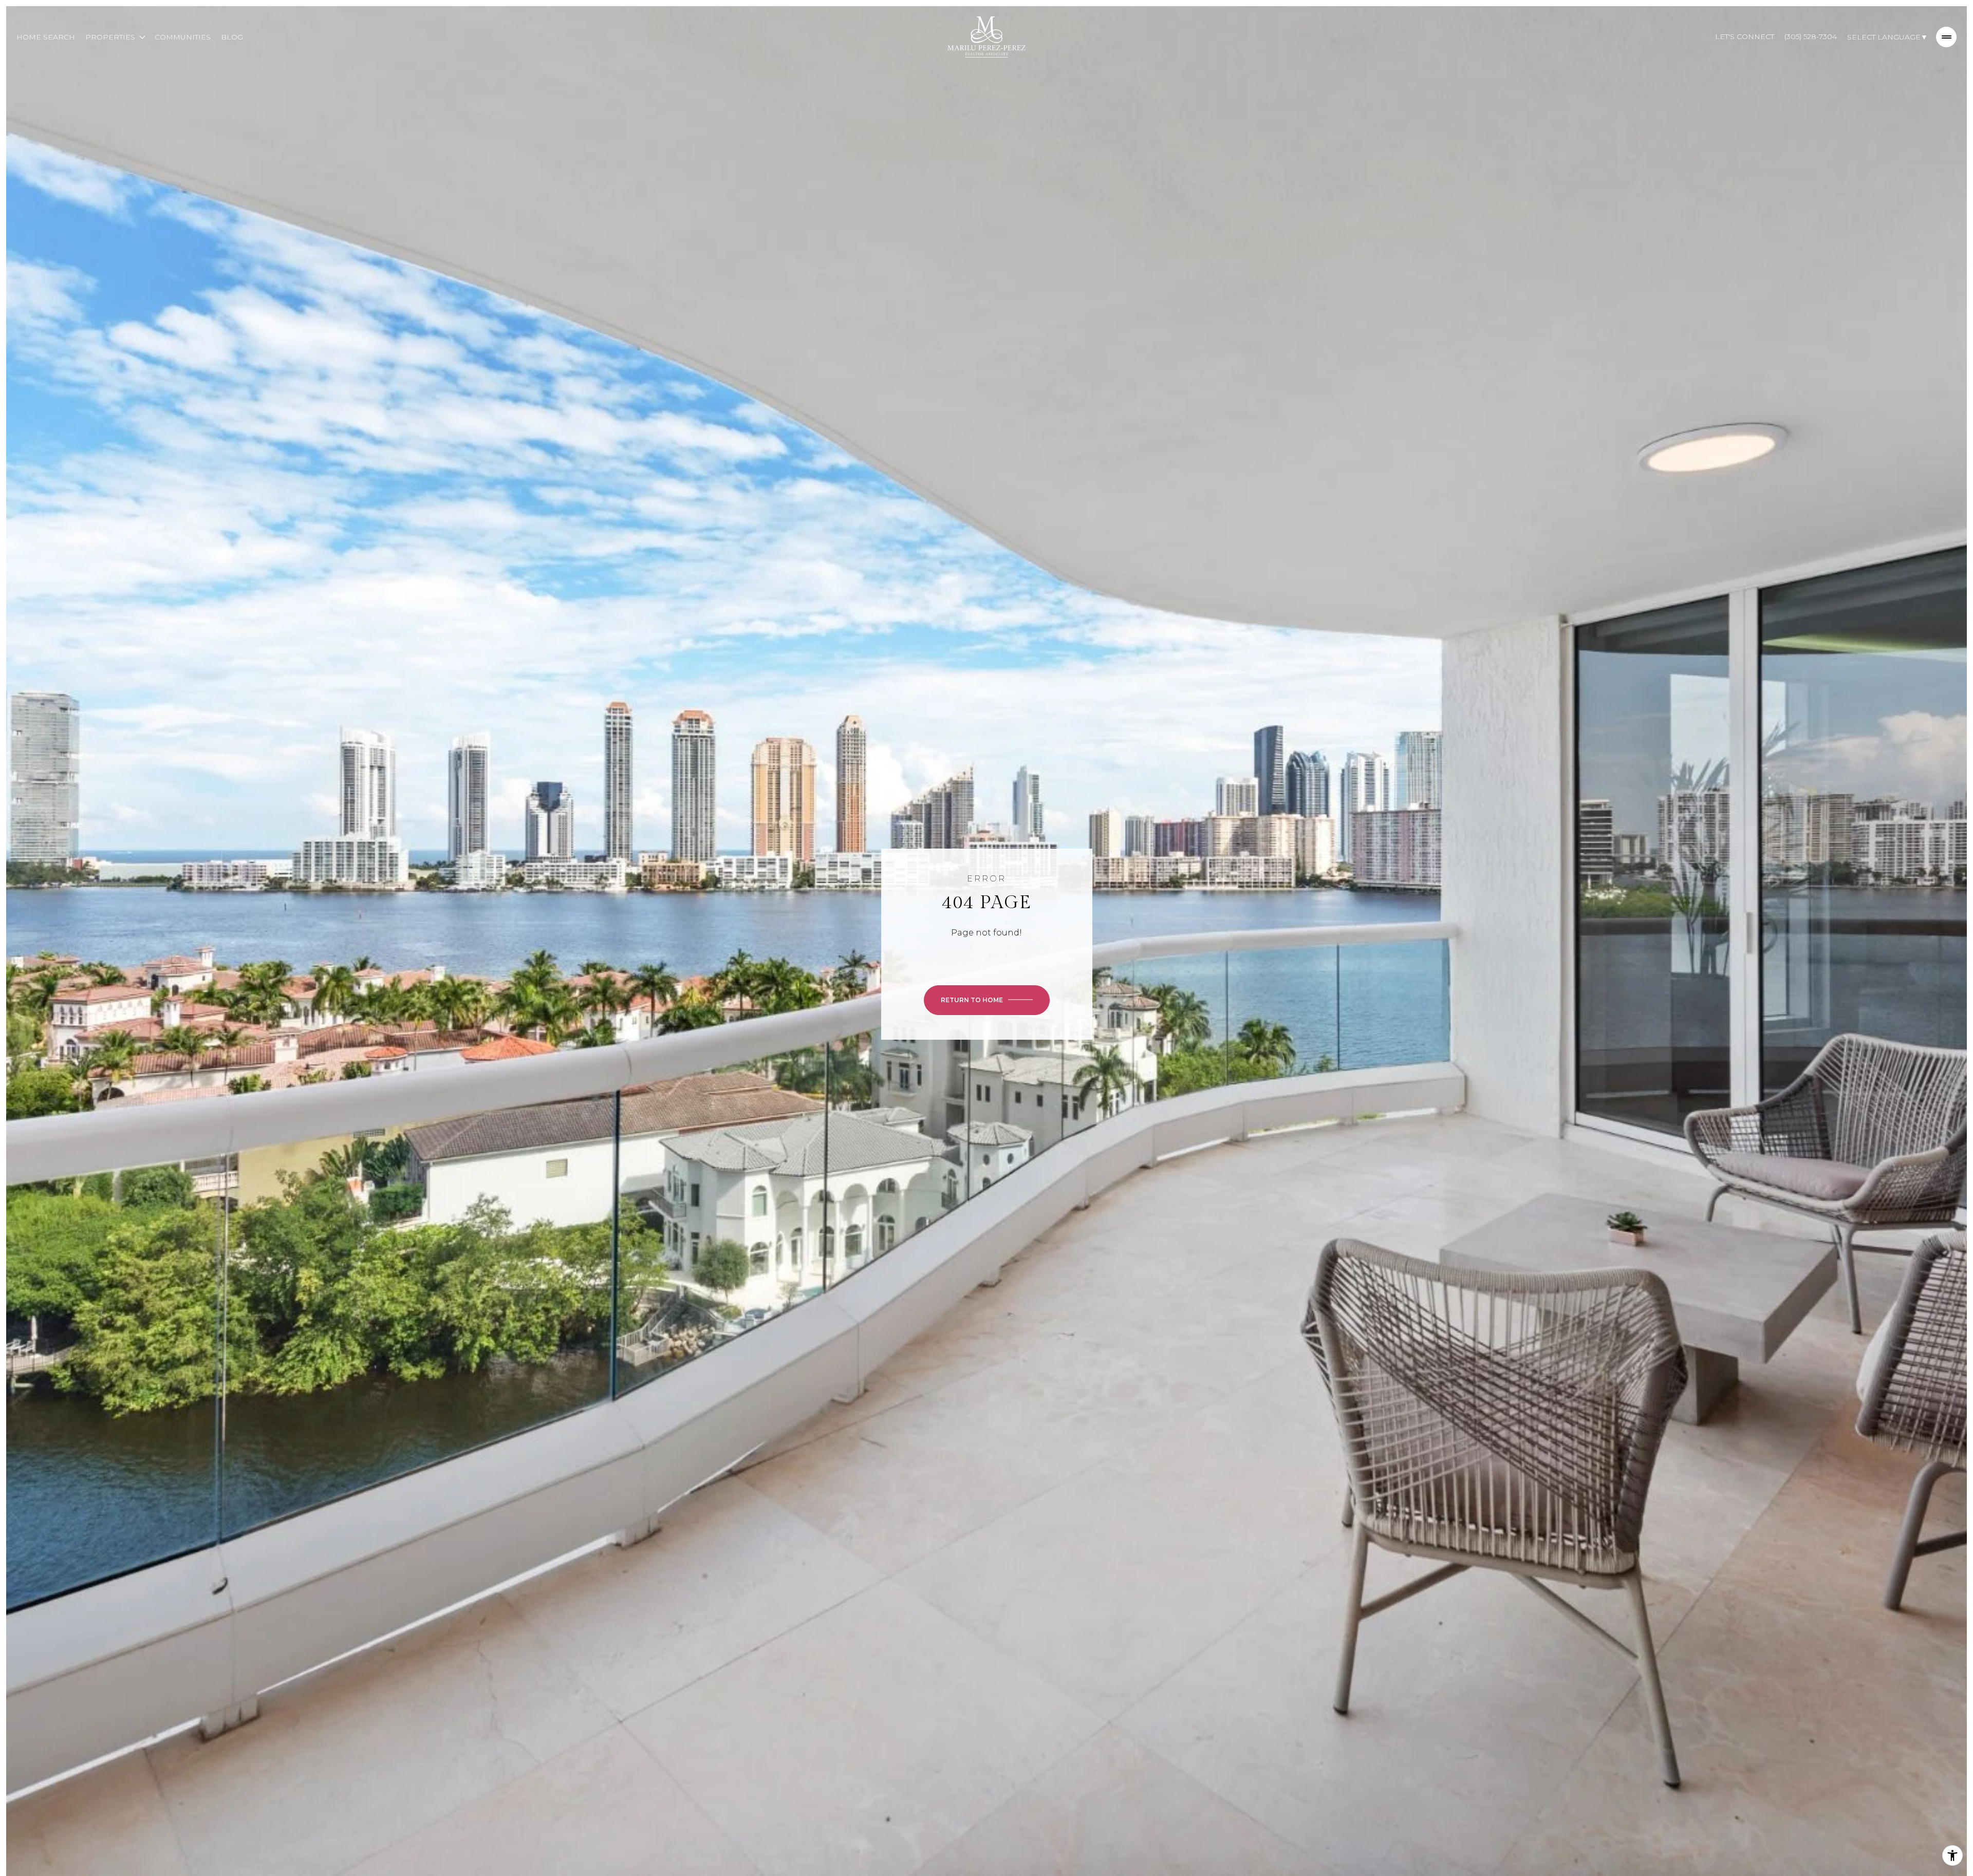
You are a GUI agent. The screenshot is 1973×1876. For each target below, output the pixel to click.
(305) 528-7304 (1811, 36)
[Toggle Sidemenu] (1946, 37)
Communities (183, 37)
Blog (232, 37)
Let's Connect (1745, 36)
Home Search (46, 37)
